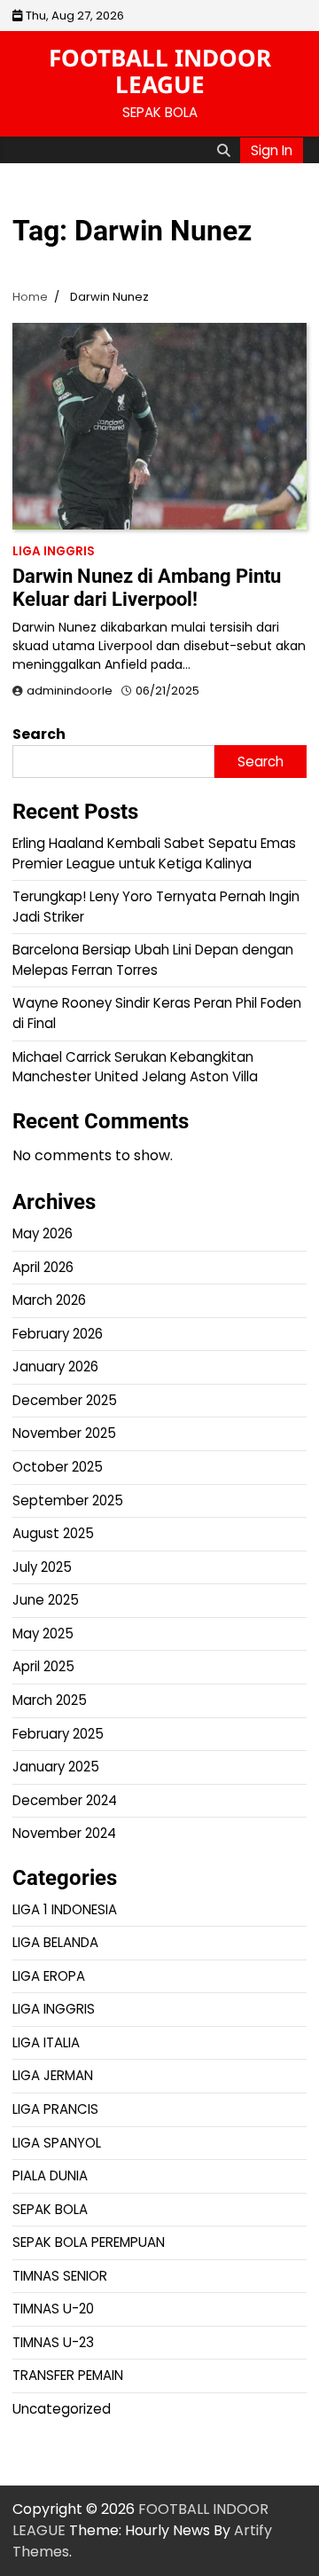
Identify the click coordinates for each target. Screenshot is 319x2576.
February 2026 (58, 1334)
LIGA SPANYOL (57, 2143)
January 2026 (55, 1367)
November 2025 (64, 1433)
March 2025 (50, 1700)
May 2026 (43, 1233)
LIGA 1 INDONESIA (65, 1909)
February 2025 (58, 1734)
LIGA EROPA (49, 1976)
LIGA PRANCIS (55, 2109)
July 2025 (42, 1567)
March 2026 (49, 1300)
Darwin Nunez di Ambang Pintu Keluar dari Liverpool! (147, 588)
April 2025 (43, 1666)
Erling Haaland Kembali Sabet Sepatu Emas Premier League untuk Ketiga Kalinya (154, 853)
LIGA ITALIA (46, 2042)
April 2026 (43, 1267)
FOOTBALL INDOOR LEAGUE (160, 71)
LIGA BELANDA (55, 1942)
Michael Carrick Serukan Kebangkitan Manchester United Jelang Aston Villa (135, 1067)
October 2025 (58, 1467)
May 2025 (43, 1634)
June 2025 (46, 1600)
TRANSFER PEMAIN (68, 2375)
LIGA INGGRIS (54, 551)
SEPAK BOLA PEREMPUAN (89, 2242)
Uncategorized (62, 2409)
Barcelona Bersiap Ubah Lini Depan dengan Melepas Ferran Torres (153, 960)
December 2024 (65, 1800)
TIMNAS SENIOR (60, 2276)
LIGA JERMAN (53, 2075)
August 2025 (53, 1533)
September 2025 (68, 1500)
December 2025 (65, 1400)
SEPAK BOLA (50, 2209)
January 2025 (56, 1767)
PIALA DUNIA (50, 2175)
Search (39, 734)
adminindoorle (70, 691)
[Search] (223, 150)
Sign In (272, 150)
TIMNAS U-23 (53, 2342)
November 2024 (64, 1833)
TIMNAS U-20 (53, 2309)
